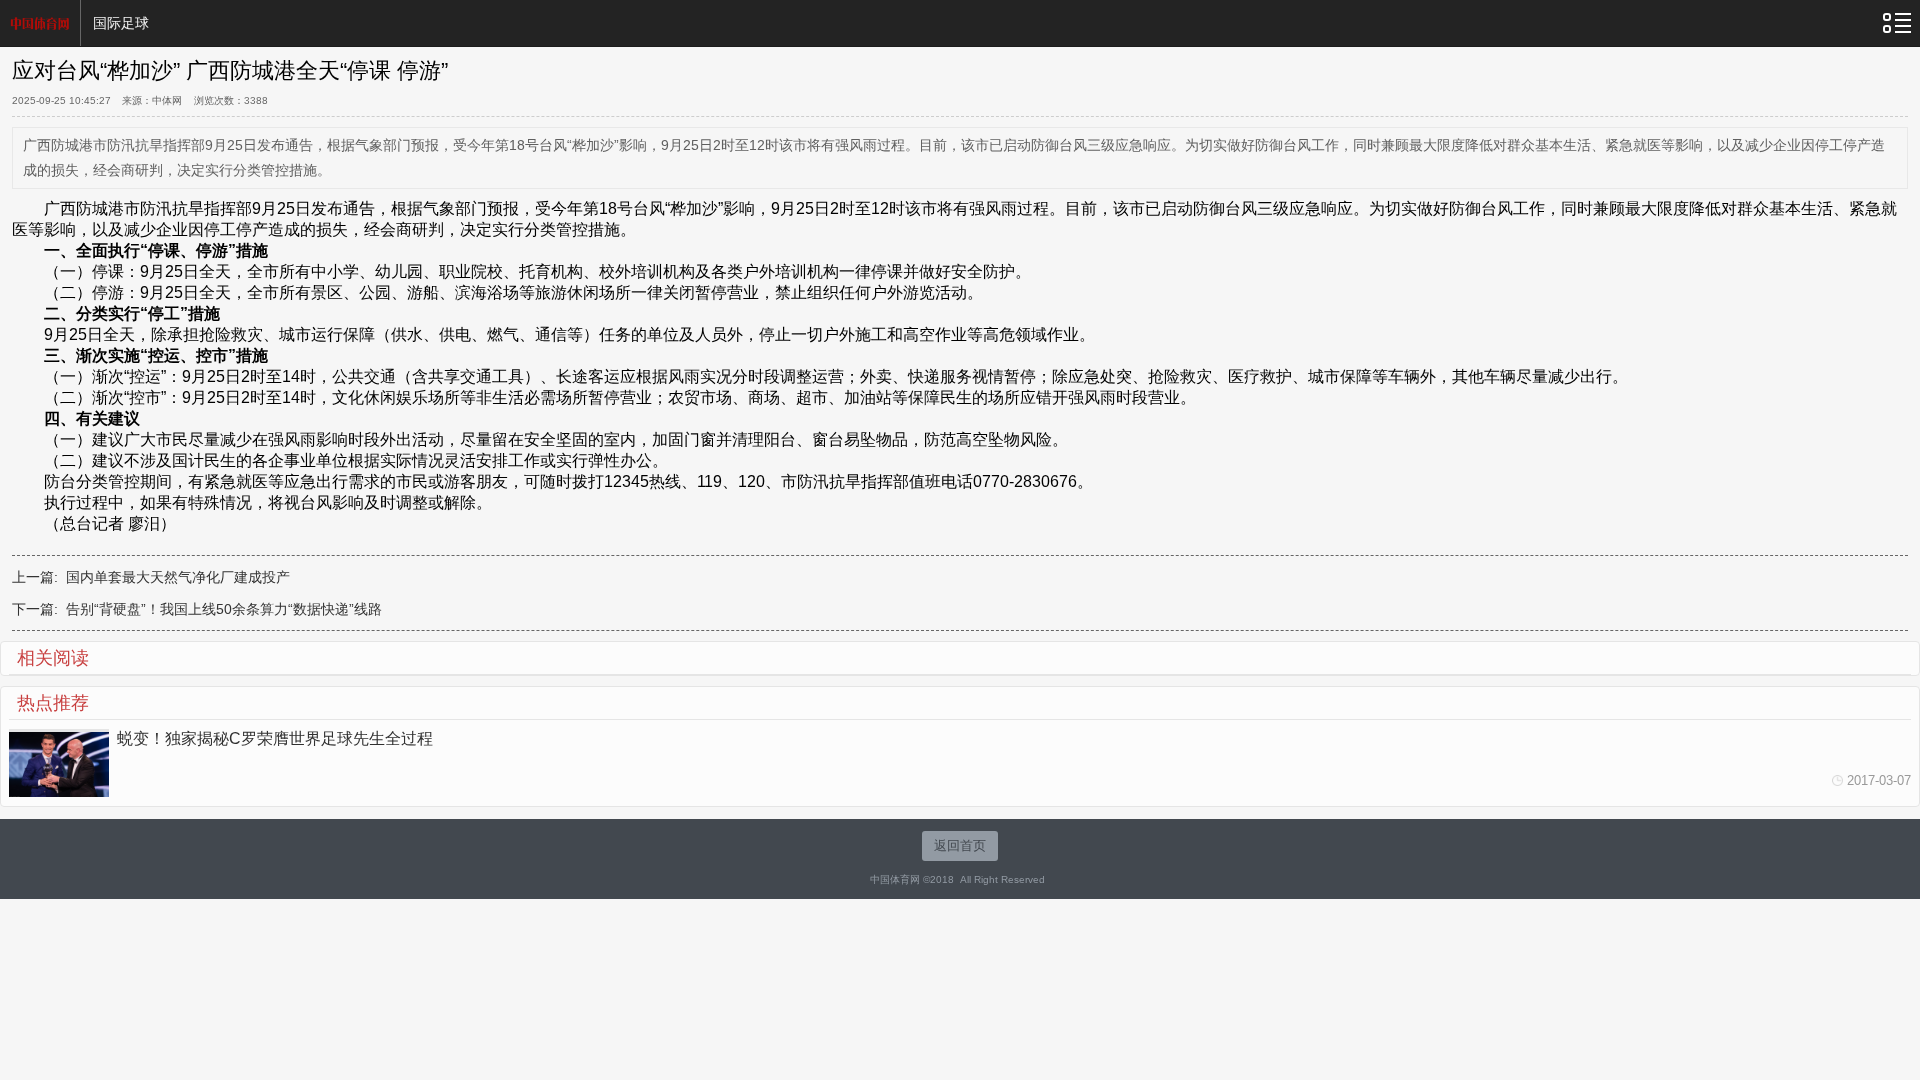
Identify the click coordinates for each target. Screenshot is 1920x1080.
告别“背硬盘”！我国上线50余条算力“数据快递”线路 (224, 609)
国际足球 (121, 23)
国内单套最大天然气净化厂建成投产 (178, 577)
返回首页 (960, 845)
